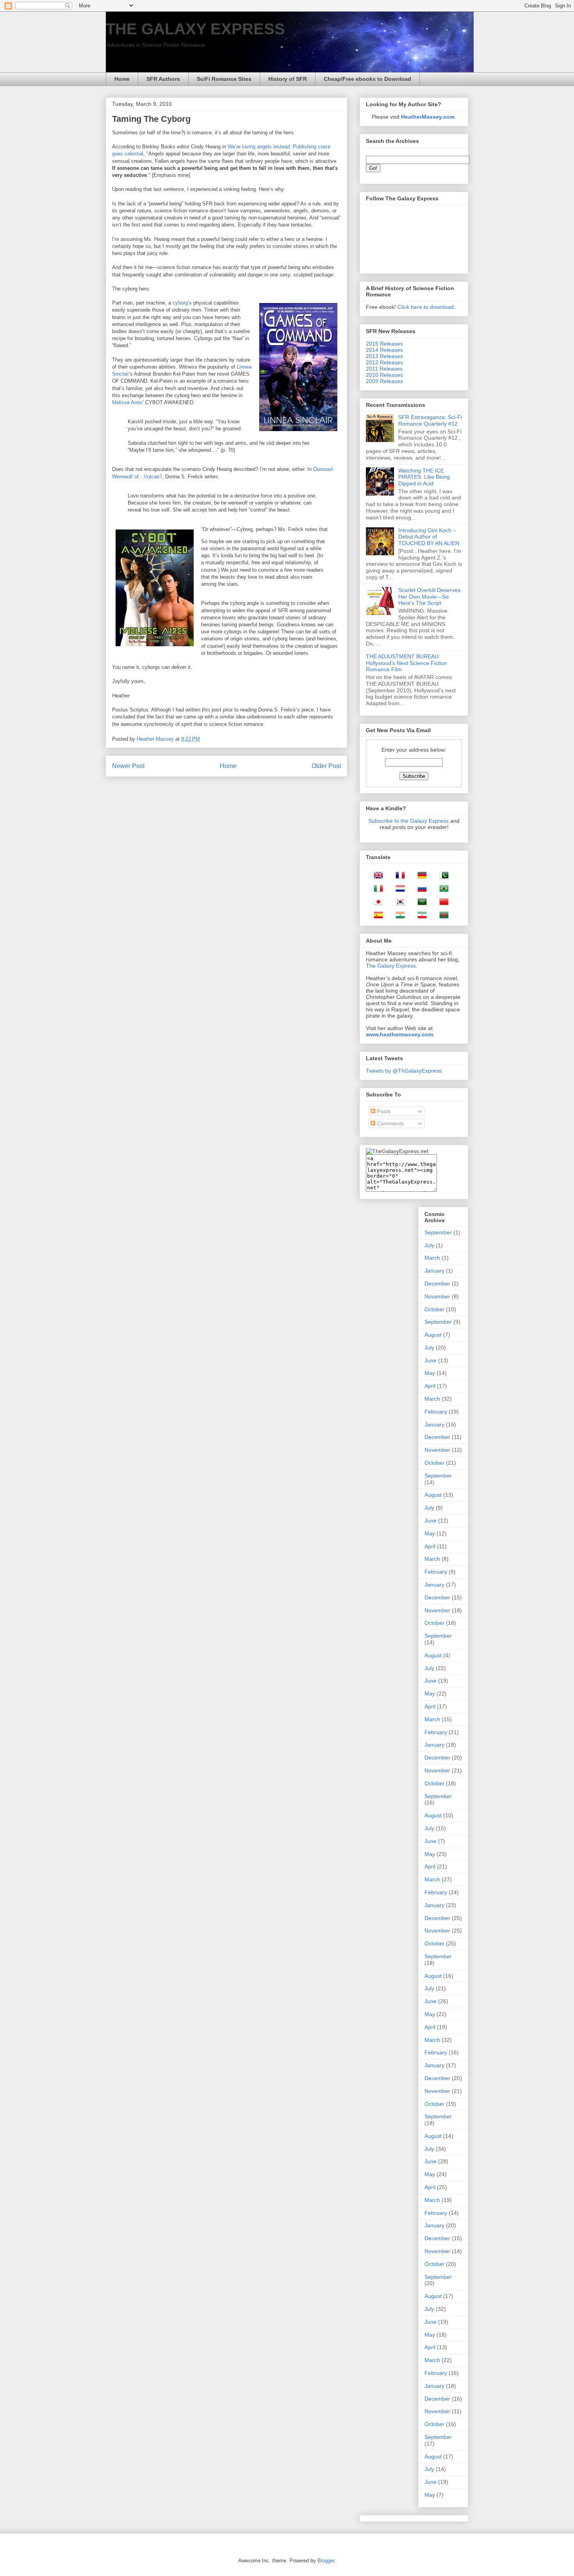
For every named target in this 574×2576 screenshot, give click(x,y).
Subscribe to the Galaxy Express (408, 821)
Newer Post (128, 766)
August (433, 1335)
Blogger (326, 2561)
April (430, 1386)
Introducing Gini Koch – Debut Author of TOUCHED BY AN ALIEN (429, 537)
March (432, 1258)
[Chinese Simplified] (442, 903)
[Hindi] (398, 916)
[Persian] (420, 916)
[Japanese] (376, 903)
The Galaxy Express (391, 966)
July (429, 1245)
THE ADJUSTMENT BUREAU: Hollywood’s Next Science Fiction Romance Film (406, 663)
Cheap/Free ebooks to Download (367, 79)
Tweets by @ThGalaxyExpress (404, 1071)
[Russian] (420, 890)
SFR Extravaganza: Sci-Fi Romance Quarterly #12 (430, 420)
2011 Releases (384, 369)
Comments (389, 1123)
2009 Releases (384, 381)
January (434, 1271)
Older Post (326, 766)
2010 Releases (384, 375)
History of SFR (288, 79)
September (438, 1232)
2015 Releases (384, 344)
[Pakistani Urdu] (442, 877)
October (434, 1309)
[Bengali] (442, 916)
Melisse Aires (127, 402)
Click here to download (426, 307)
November (437, 1296)
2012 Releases (384, 362)
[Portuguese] (442, 890)
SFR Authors (163, 79)
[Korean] (398, 903)
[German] (420, 877)
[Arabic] (420, 903)
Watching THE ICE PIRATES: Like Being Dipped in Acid (424, 477)
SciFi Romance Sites (224, 79)
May (430, 1373)
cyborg (180, 303)
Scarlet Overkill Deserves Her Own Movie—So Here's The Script (429, 597)
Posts (383, 1111)
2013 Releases (384, 356)
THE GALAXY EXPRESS (195, 29)
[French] (398, 877)
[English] (376, 877)
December (437, 1284)
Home (122, 79)
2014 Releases (384, 350)
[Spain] (376, 916)
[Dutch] (398, 890)
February (436, 1412)
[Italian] (376, 890)
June (430, 1360)
